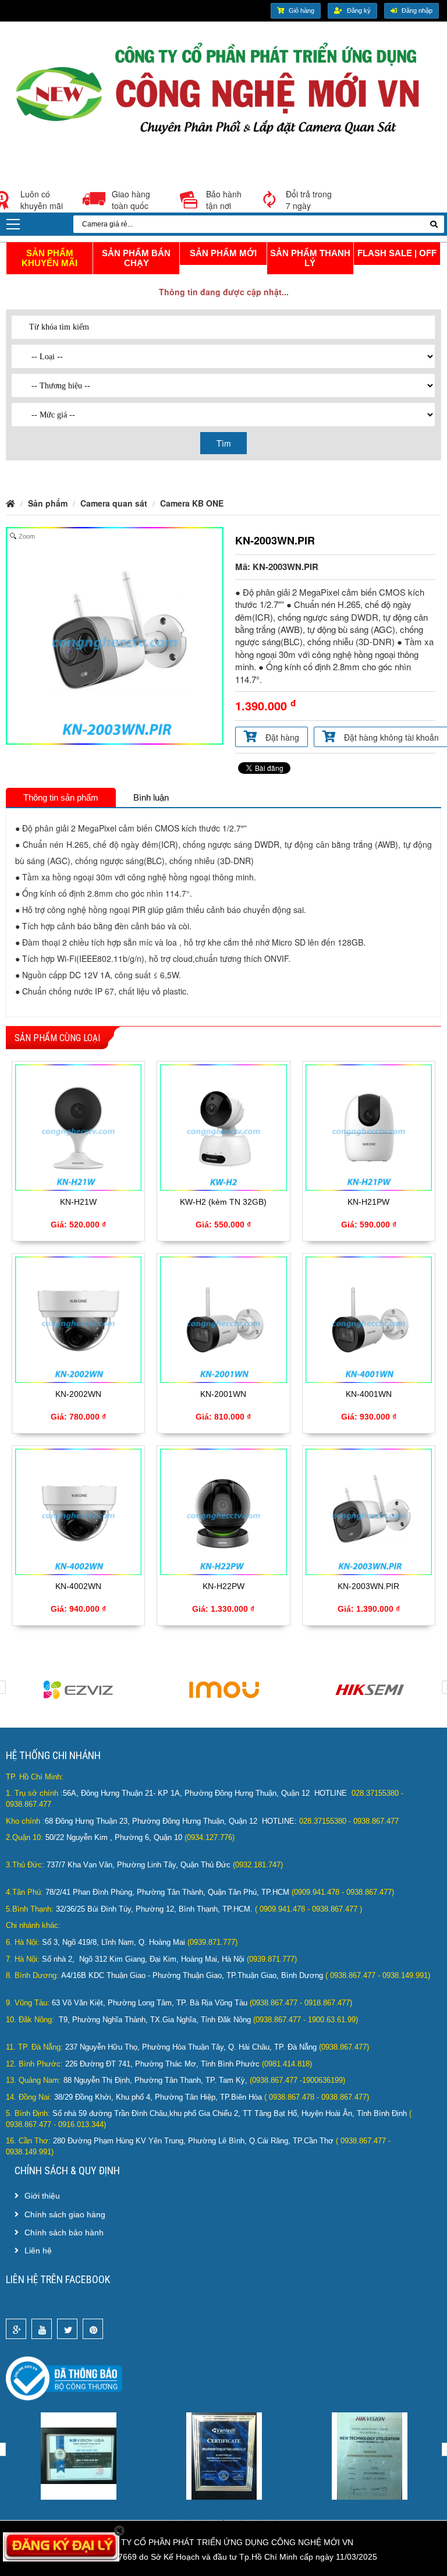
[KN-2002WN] (78, 1318)
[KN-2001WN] (223, 1318)
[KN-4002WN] (78, 1510)
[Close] (120, 2531)
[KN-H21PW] (369, 1126)
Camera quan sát (114, 503)
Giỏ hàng (301, 10)
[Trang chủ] (223, 93)
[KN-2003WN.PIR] (369, 1510)
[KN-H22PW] (223, 1510)
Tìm (224, 443)
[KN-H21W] (78, 1126)
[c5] (81, 2455)
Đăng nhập (417, 10)
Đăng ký (359, 10)
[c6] (226, 2455)
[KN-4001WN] (369, 1318)
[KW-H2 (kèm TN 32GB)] (223, 1126)
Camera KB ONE (192, 503)
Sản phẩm (48, 503)
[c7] (372, 2455)
